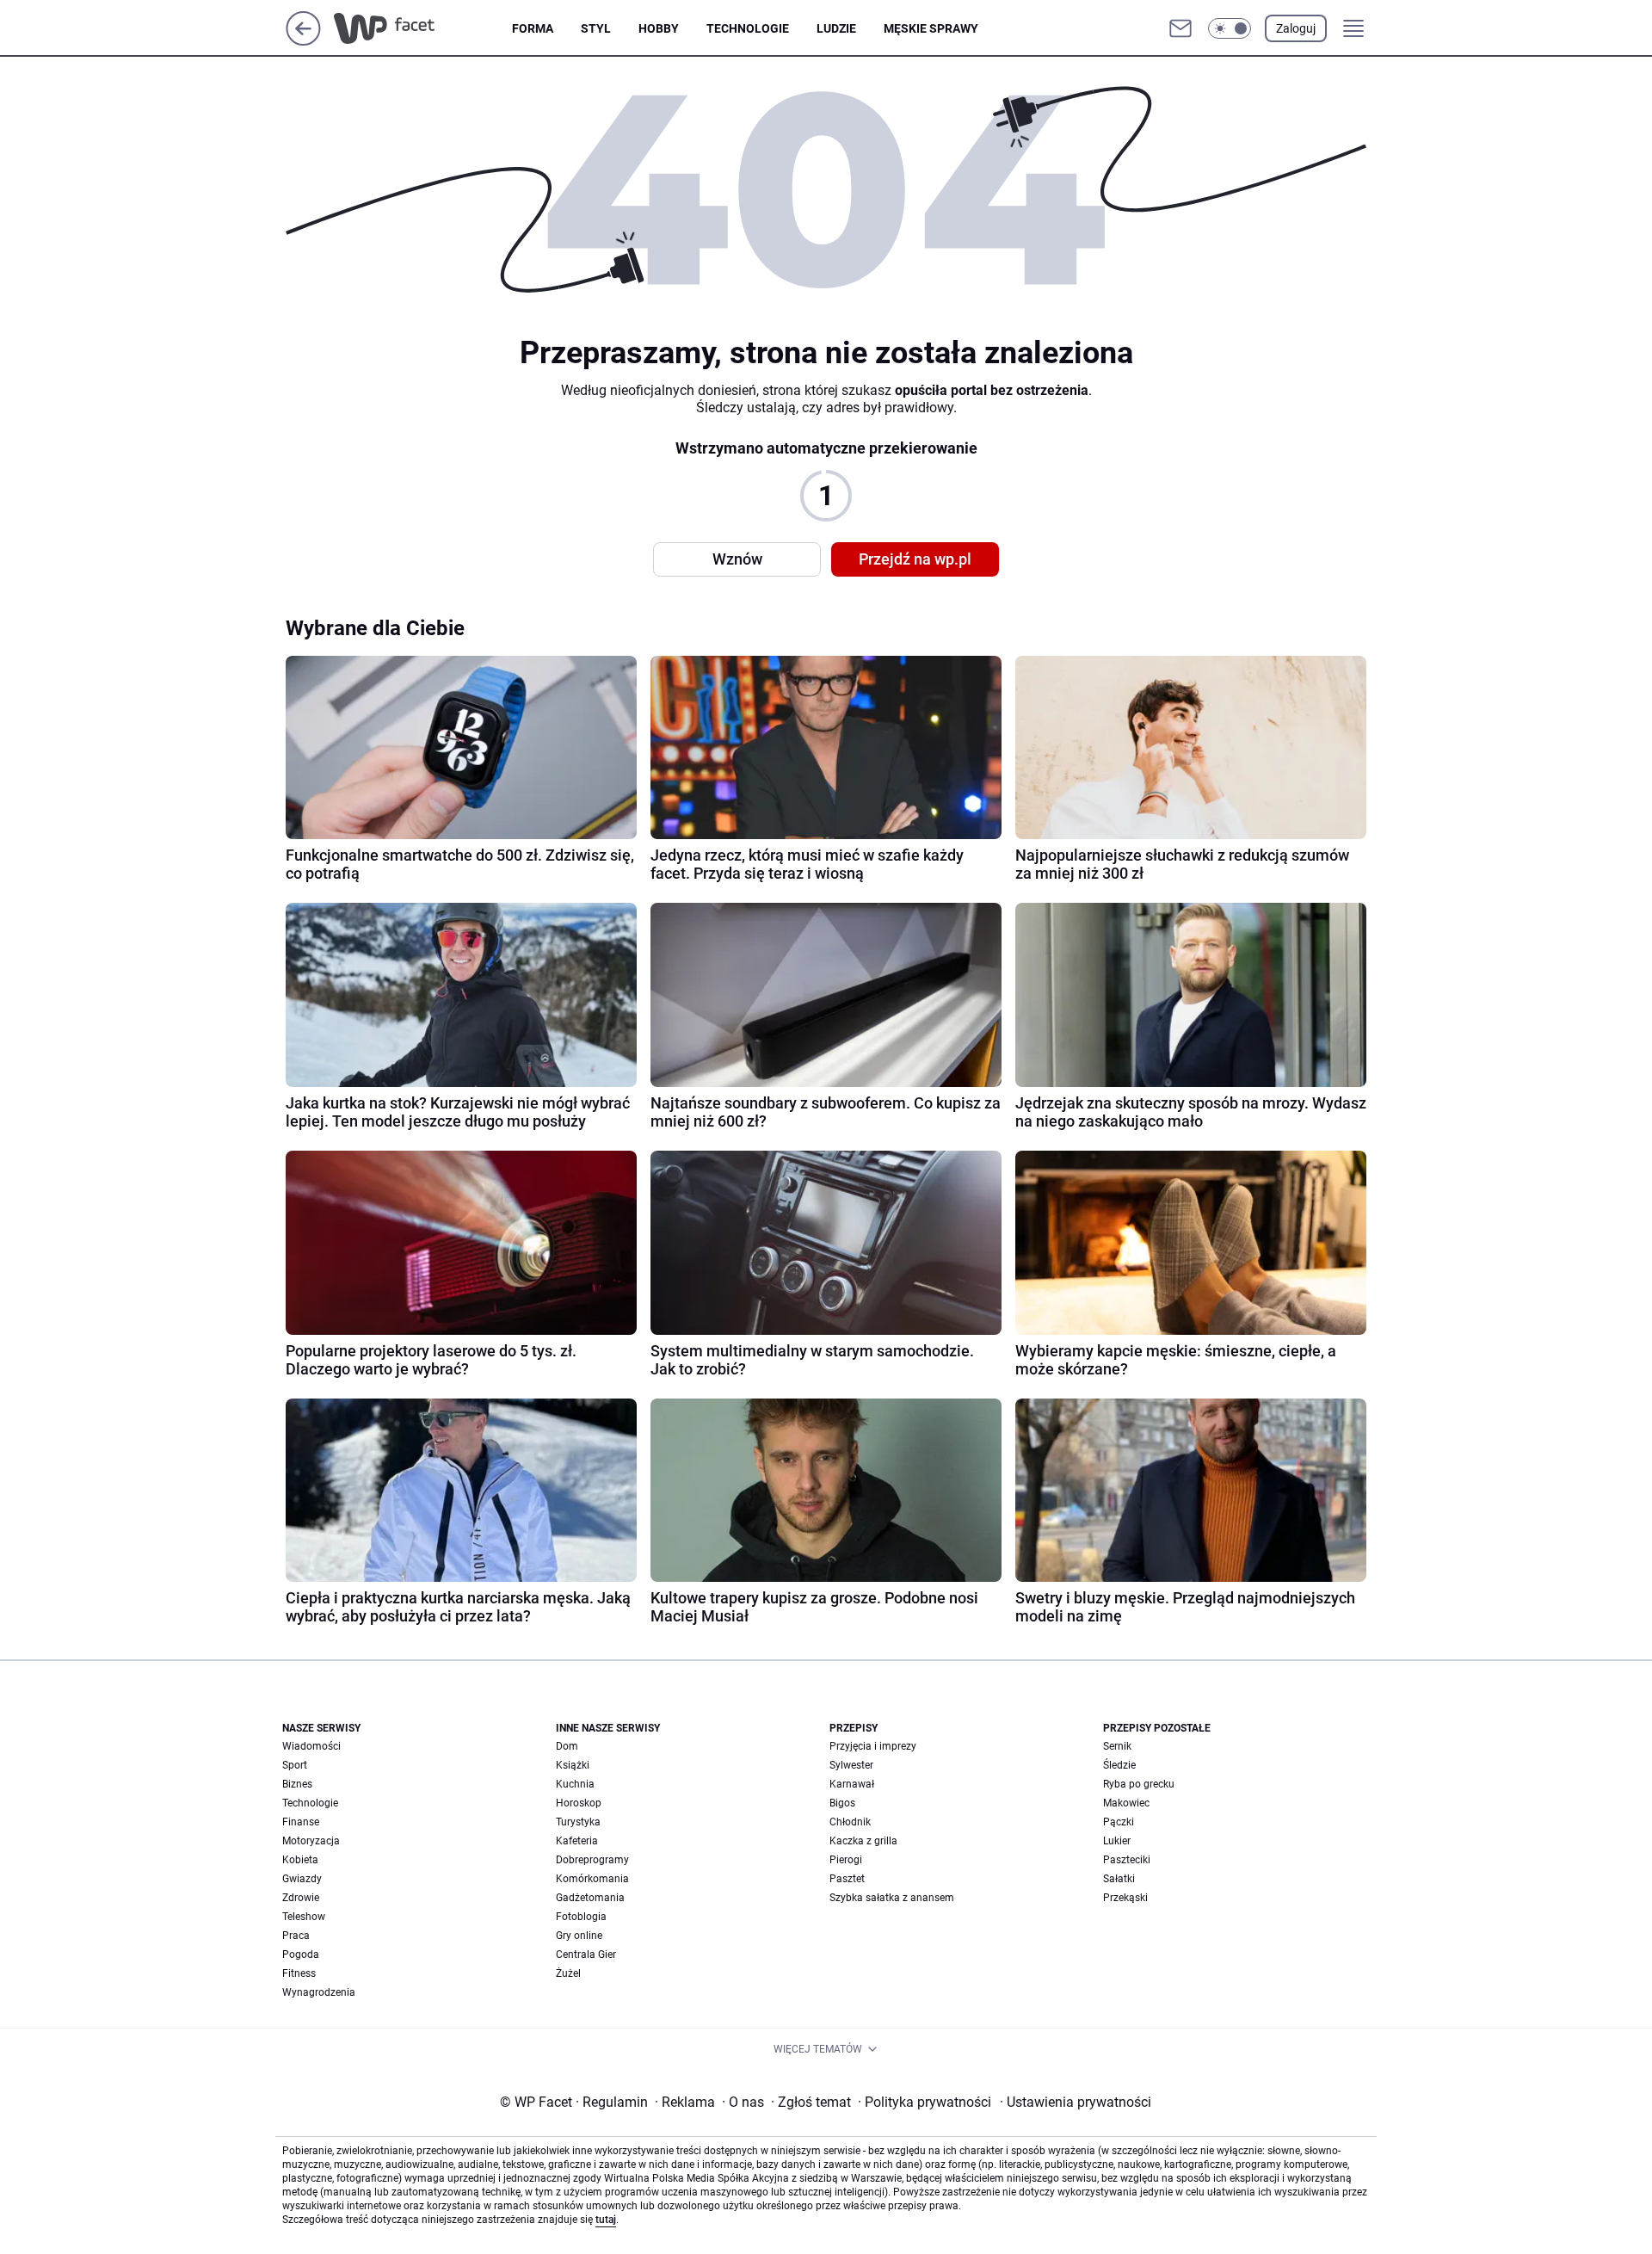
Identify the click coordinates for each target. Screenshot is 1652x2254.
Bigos (842, 1803)
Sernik (1117, 1746)
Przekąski (1125, 1898)
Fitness (299, 1973)
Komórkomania (592, 1879)
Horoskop (579, 1803)
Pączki (1119, 1822)
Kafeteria (577, 1841)
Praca (296, 1936)
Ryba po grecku (1139, 1784)
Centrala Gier (586, 1954)
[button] (1230, 28)
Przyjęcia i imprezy (873, 1746)
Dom (567, 1746)
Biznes (297, 1784)
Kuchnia (575, 1784)
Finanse (301, 1822)
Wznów (737, 559)
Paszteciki (1127, 1860)
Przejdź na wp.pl (915, 559)
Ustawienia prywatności (1076, 2102)
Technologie (748, 28)
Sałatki (1119, 1879)
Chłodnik (850, 1822)
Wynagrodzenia (319, 1992)
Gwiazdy (302, 1879)
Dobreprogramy (592, 1860)
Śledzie (1119, 1765)
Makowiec (1126, 1803)
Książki (573, 1765)
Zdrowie (301, 1898)
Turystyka (578, 1822)
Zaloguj (1296, 28)
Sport (295, 1765)
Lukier (1117, 1841)
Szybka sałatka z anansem (892, 1898)
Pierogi (846, 1860)
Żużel (568, 1973)
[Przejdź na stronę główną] (303, 41)
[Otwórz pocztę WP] (1180, 28)
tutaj (606, 2220)
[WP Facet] (423, 28)
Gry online (579, 1936)
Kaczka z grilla (863, 1841)
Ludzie (836, 28)
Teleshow (304, 1917)
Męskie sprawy (931, 28)
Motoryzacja (311, 1841)
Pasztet (847, 1879)
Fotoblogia (581, 1917)
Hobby (659, 28)
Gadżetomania (590, 1898)
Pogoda (301, 1954)
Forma (533, 28)
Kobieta (300, 1860)
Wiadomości (311, 1746)
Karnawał (852, 1784)
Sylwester (851, 1765)
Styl (596, 28)
